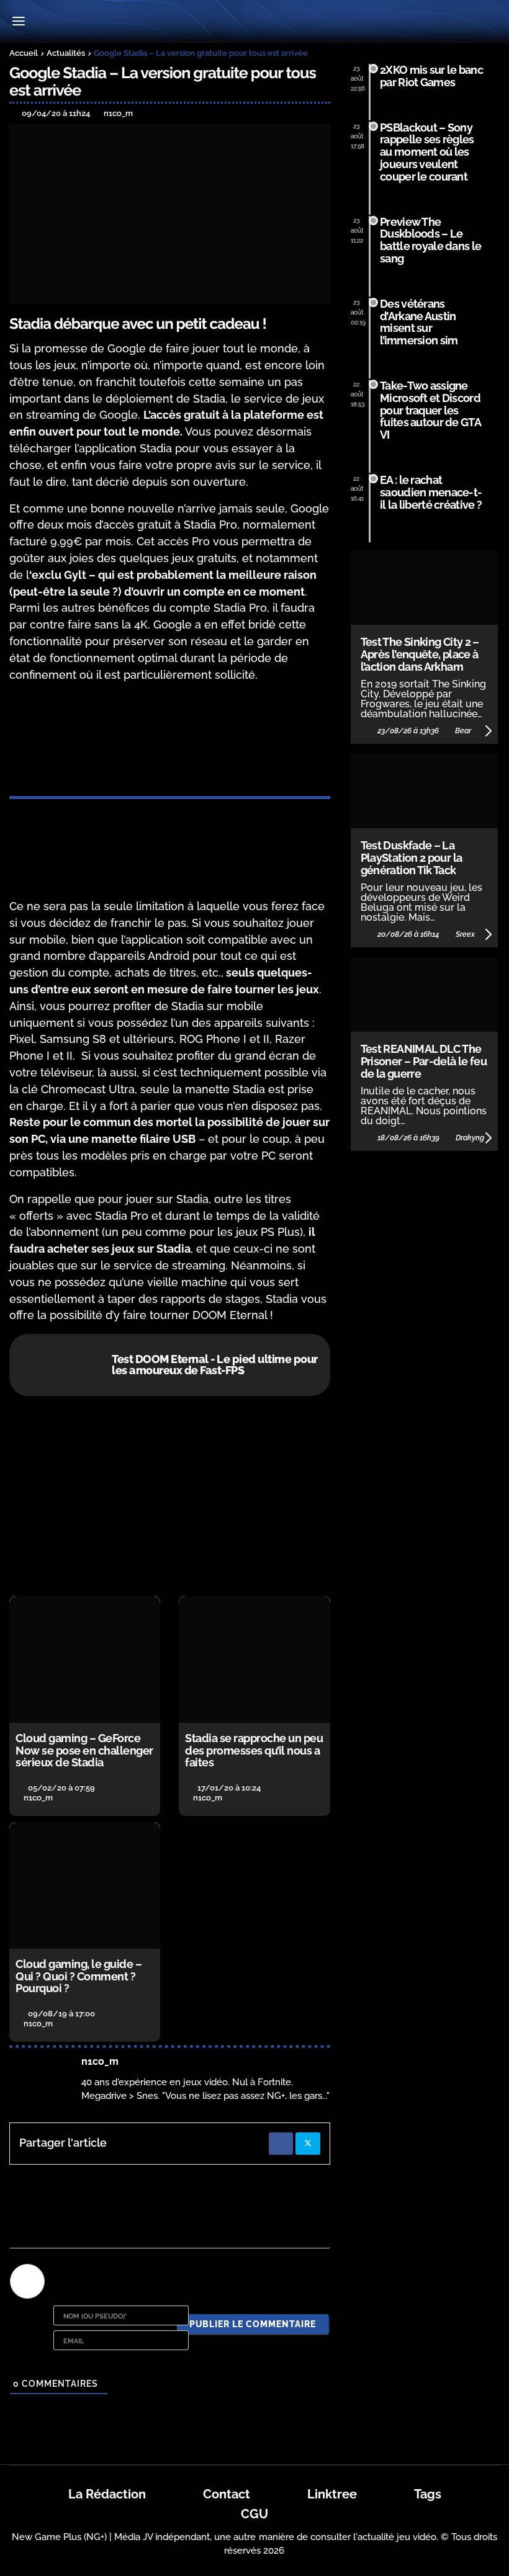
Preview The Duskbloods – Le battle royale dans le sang (430, 240)
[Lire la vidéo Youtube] (170, 1496)
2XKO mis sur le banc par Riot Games (431, 76)
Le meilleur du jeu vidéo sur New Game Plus (254, 22)
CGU (254, 2514)
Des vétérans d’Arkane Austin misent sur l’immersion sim (419, 322)
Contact (227, 2494)
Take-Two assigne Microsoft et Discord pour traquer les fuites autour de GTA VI (430, 410)
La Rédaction (107, 2494)
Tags (428, 2494)
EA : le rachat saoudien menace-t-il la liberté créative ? (431, 492)
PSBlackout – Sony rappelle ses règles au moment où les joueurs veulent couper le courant (427, 152)
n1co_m (100, 2061)
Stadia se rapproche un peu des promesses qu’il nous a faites (254, 1751)
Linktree (332, 2494)
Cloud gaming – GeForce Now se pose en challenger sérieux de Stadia (84, 1751)
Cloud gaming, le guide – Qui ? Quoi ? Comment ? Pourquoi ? (79, 1976)
